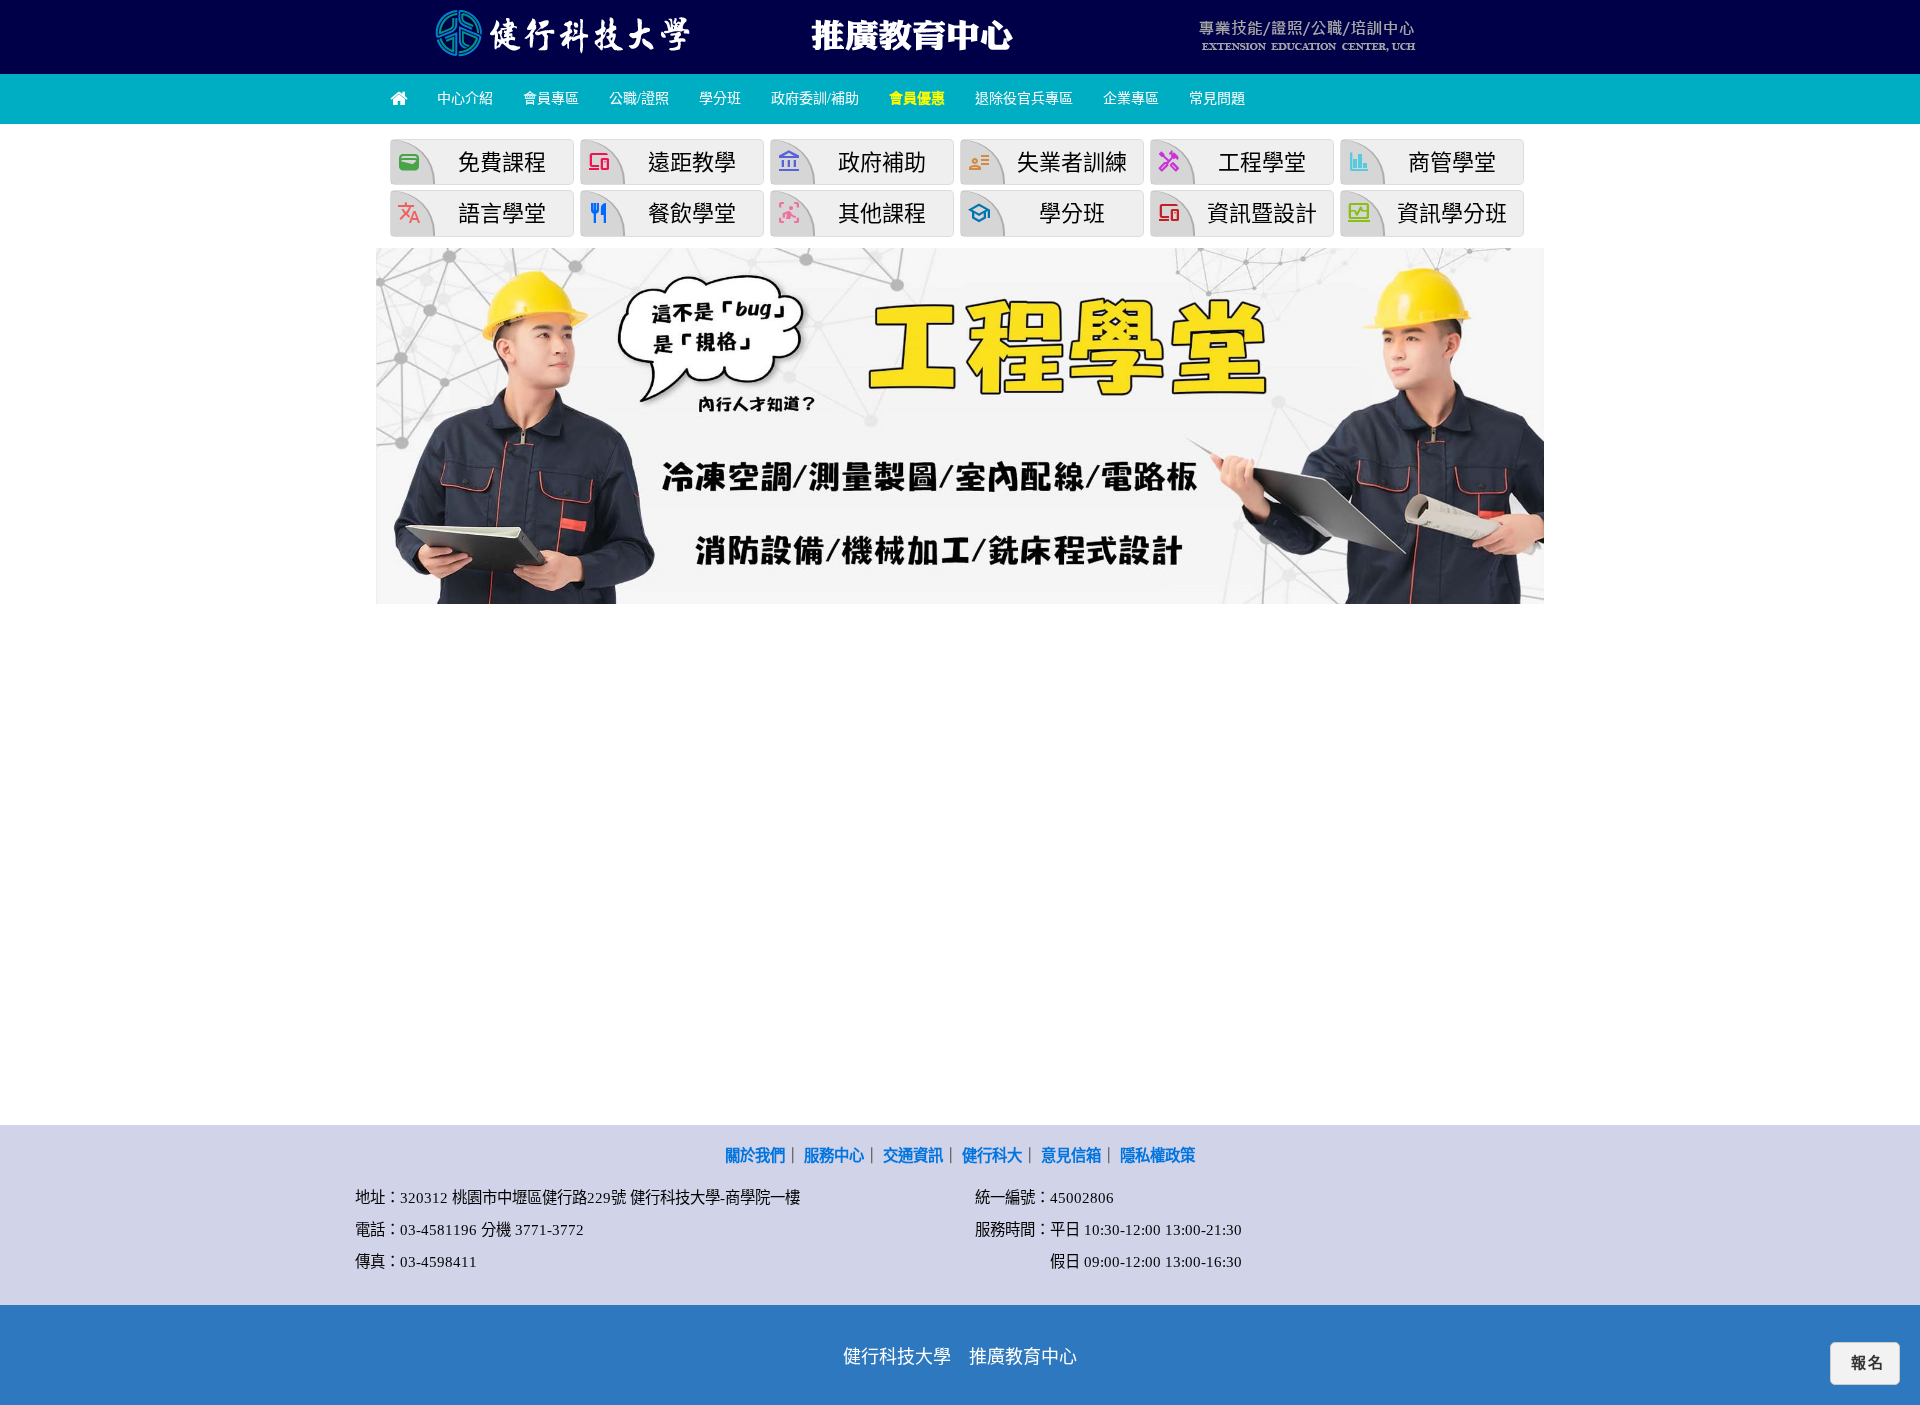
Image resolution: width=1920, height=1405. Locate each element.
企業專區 (1131, 98)
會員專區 (551, 98)
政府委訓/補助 (815, 98)
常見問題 (1217, 98)
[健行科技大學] (560, 32)
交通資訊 (913, 1155)
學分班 (720, 98)
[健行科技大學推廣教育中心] (910, 32)
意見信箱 (1071, 1155)
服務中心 (834, 1155)
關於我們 (755, 1155)
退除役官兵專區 (1024, 98)
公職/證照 (639, 98)
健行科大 (992, 1155)
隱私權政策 (1157, 1155)
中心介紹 (465, 98)
